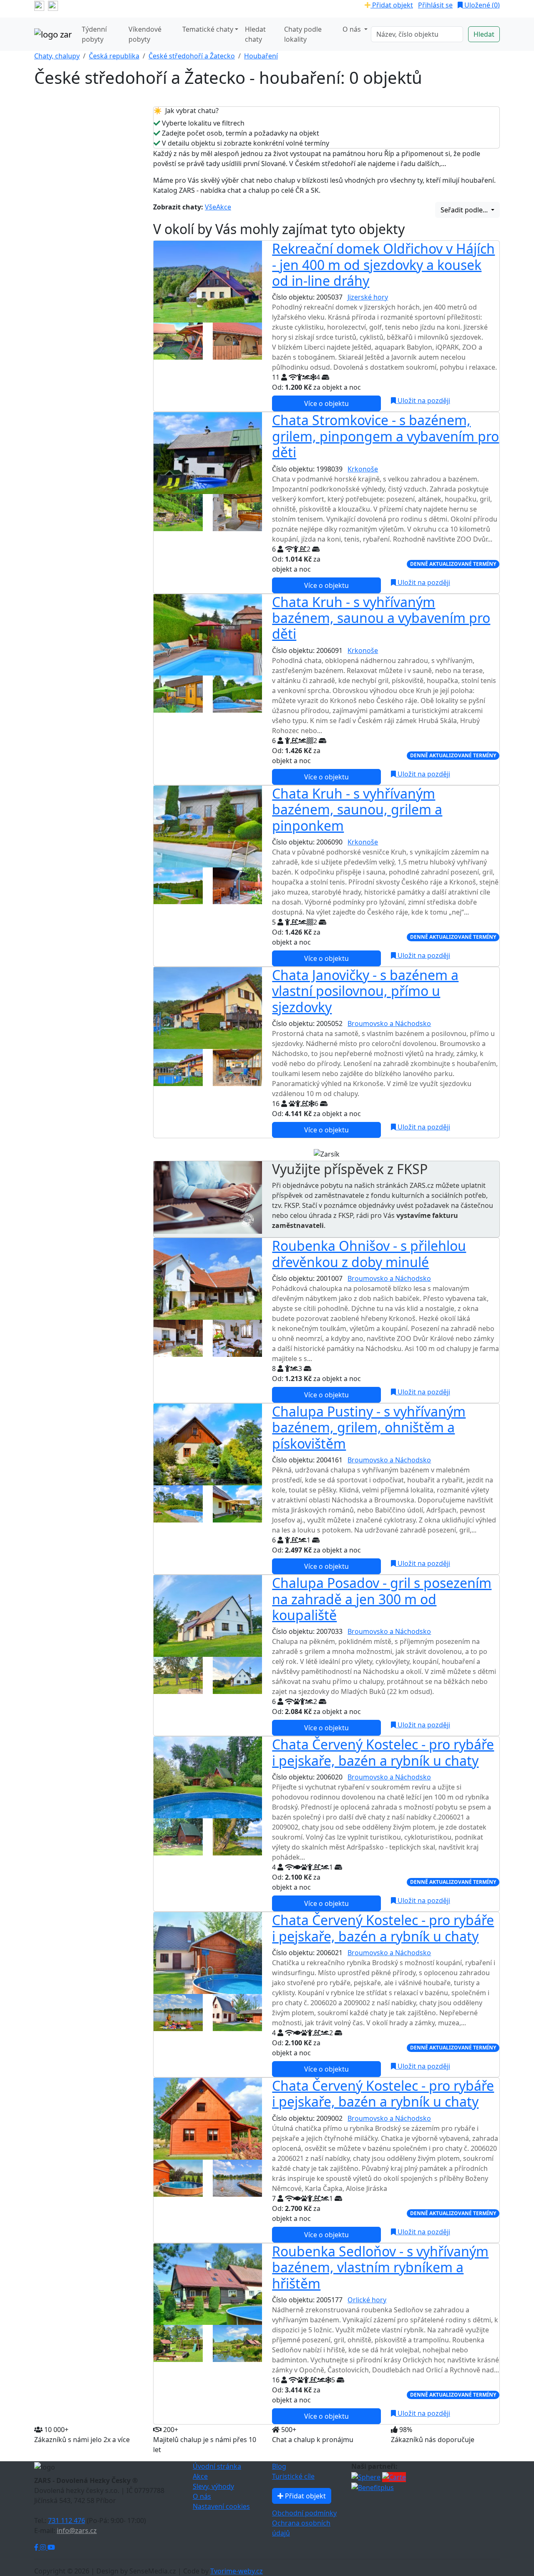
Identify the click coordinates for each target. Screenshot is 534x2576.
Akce (224, 207)
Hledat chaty (255, 34)
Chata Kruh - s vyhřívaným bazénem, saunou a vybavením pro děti (381, 618)
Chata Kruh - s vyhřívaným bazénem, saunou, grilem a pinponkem (357, 809)
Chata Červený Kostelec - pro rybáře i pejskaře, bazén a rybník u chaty (383, 1752)
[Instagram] (44, 2547)
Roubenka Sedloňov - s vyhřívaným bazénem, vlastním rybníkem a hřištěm (380, 2267)
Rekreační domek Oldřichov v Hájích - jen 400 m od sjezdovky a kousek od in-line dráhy (383, 265)
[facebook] (39, 5)
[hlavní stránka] (53, 34)
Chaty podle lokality (303, 34)
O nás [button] (353, 29)
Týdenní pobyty (94, 34)
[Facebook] (37, 2547)
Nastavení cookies (221, 2506)
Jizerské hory (368, 297)
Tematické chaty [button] (208, 29)
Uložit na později (423, 401)
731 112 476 (67, 2521)
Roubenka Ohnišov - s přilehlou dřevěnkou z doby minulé (369, 1254)
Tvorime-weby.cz (237, 2571)
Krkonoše (363, 469)
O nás (202, 2496)
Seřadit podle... (465, 210)
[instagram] (53, 5)
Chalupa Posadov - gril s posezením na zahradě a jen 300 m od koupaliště (382, 1599)
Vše (210, 207)
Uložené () (481, 5)
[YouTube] (51, 2547)
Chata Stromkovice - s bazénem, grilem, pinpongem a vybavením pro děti (385, 436)
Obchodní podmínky (304, 2513)
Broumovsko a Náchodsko (389, 1023)
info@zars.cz (77, 2531)
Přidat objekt (392, 5)
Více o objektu (326, 403)
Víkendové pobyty (145, 34)
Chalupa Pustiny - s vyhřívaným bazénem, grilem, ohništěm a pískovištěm (369, 1427)
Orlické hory (367, 2300)
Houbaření (261, 56)
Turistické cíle (293, 2476)
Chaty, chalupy (57, 56)
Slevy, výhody (213, 2486)
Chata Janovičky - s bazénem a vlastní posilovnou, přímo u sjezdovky (365, 991)
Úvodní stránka (217, 2466)
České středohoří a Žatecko (192, 56)
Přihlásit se (435, 5)
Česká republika (114, 56)
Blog (279, 2466)
